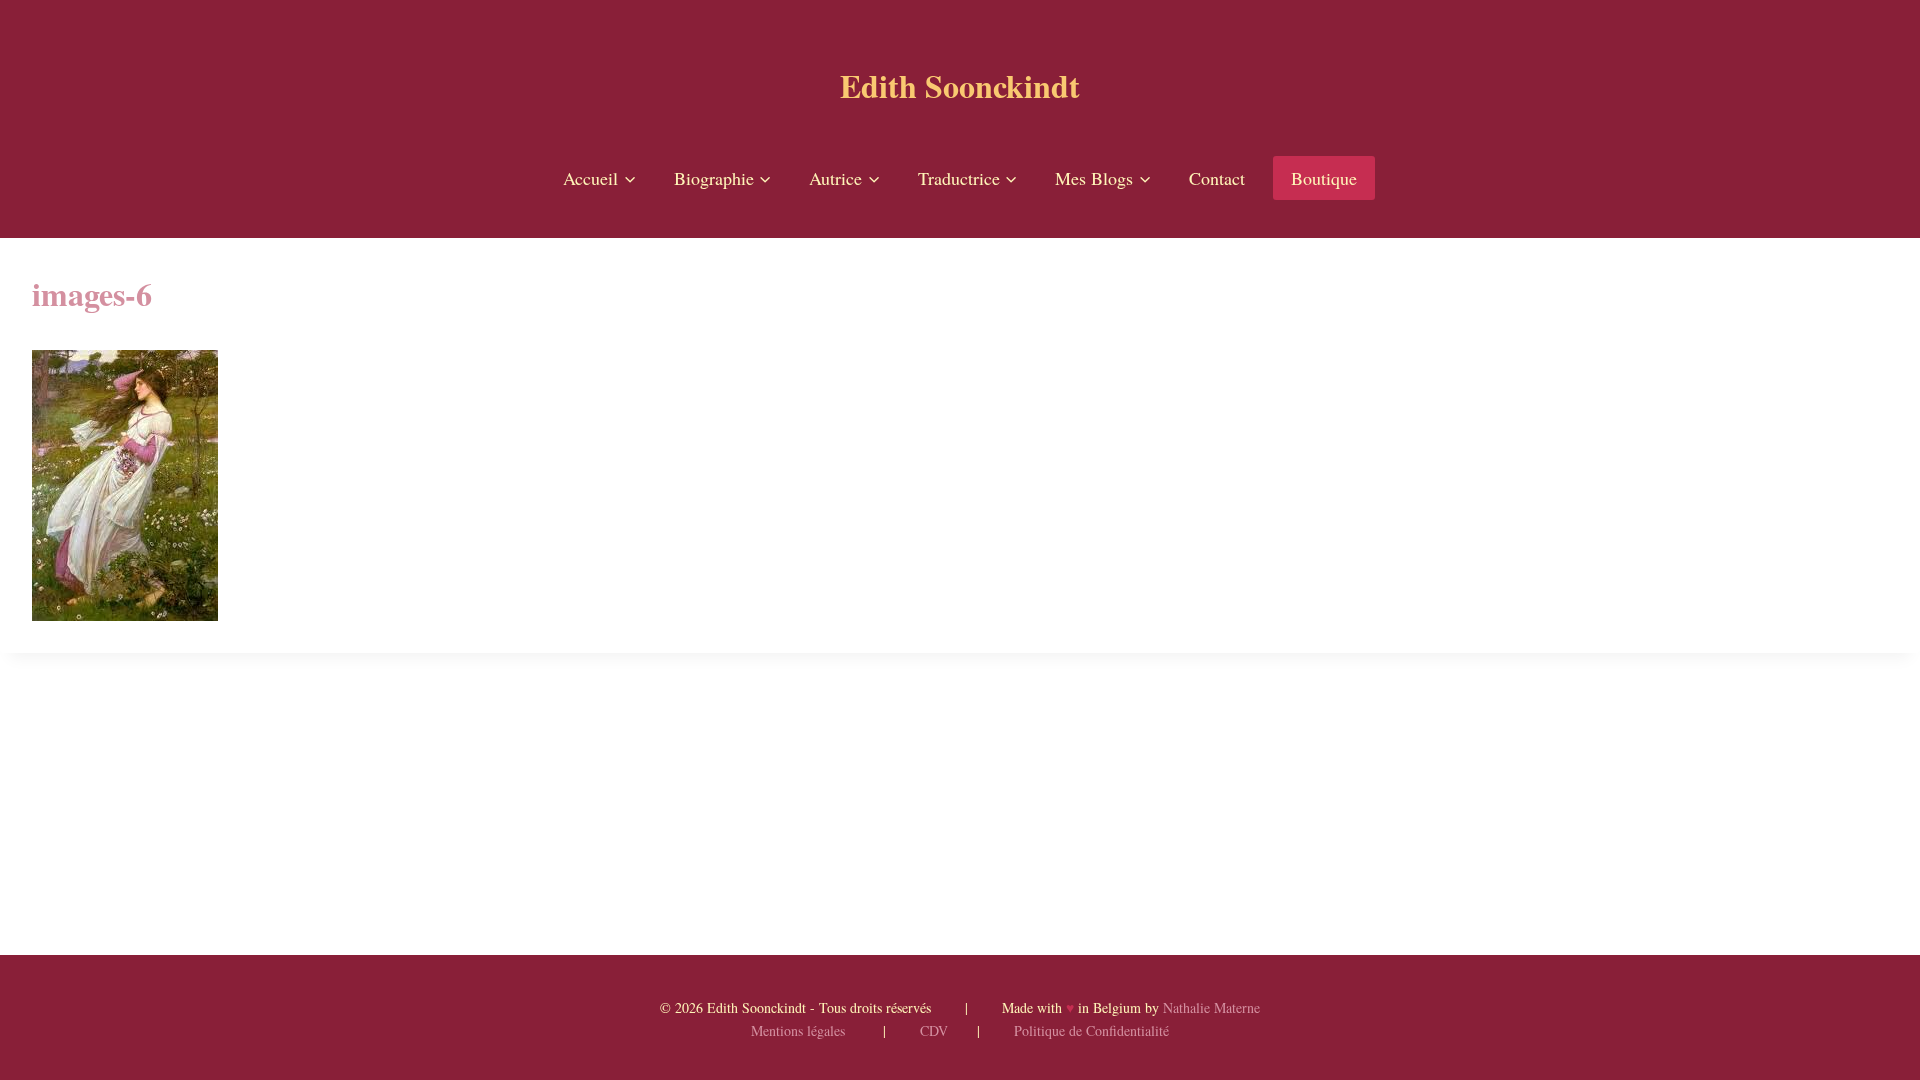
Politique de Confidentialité (1091, 1030)
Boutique (1324, 178)
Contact (1217, 178)
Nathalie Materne (1211, 1007)
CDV (934, 1030)
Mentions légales (798, 1030)
